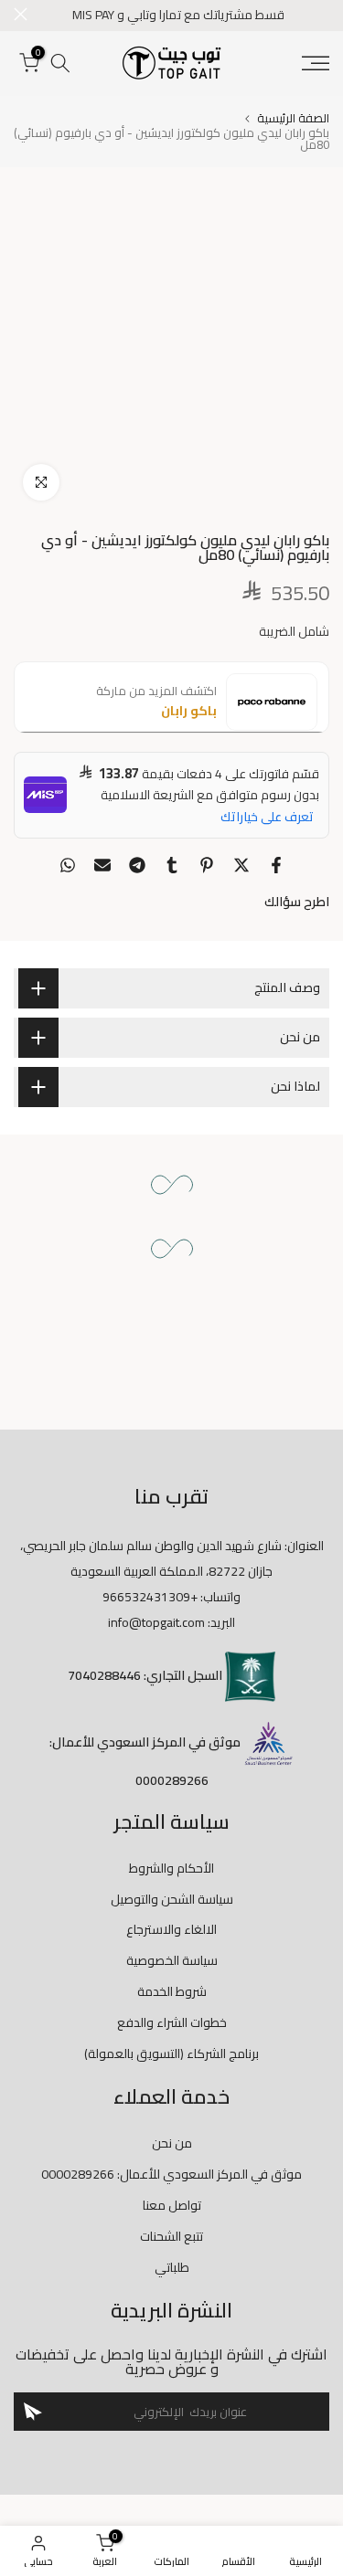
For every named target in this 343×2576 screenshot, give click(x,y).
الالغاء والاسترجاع (171, 1929)
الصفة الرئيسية (293, 118)
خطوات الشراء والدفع (172, 2022)
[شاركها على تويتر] (241, 865)
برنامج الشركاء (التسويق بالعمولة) (171, 2053)
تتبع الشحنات (171, 2236)
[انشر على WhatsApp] (68, 865)
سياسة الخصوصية (172, 1960)
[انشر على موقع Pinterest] (207, 865)
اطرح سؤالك (297, 902)
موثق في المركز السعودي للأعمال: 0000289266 (171, 2174)
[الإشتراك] (33, 2412)
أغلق (21, 14)
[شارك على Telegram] (137, 865)
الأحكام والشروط (171, 1868)
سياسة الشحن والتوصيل (172, 1899)
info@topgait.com (156, 1622)
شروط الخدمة (172, 1991)
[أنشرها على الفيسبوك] (276, 865)
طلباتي (172, 2267)
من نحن (172, 2143)
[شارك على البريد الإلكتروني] (102, 865)
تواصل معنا (172, 2205)
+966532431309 (150, 1597)
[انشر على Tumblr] (172, 865)
